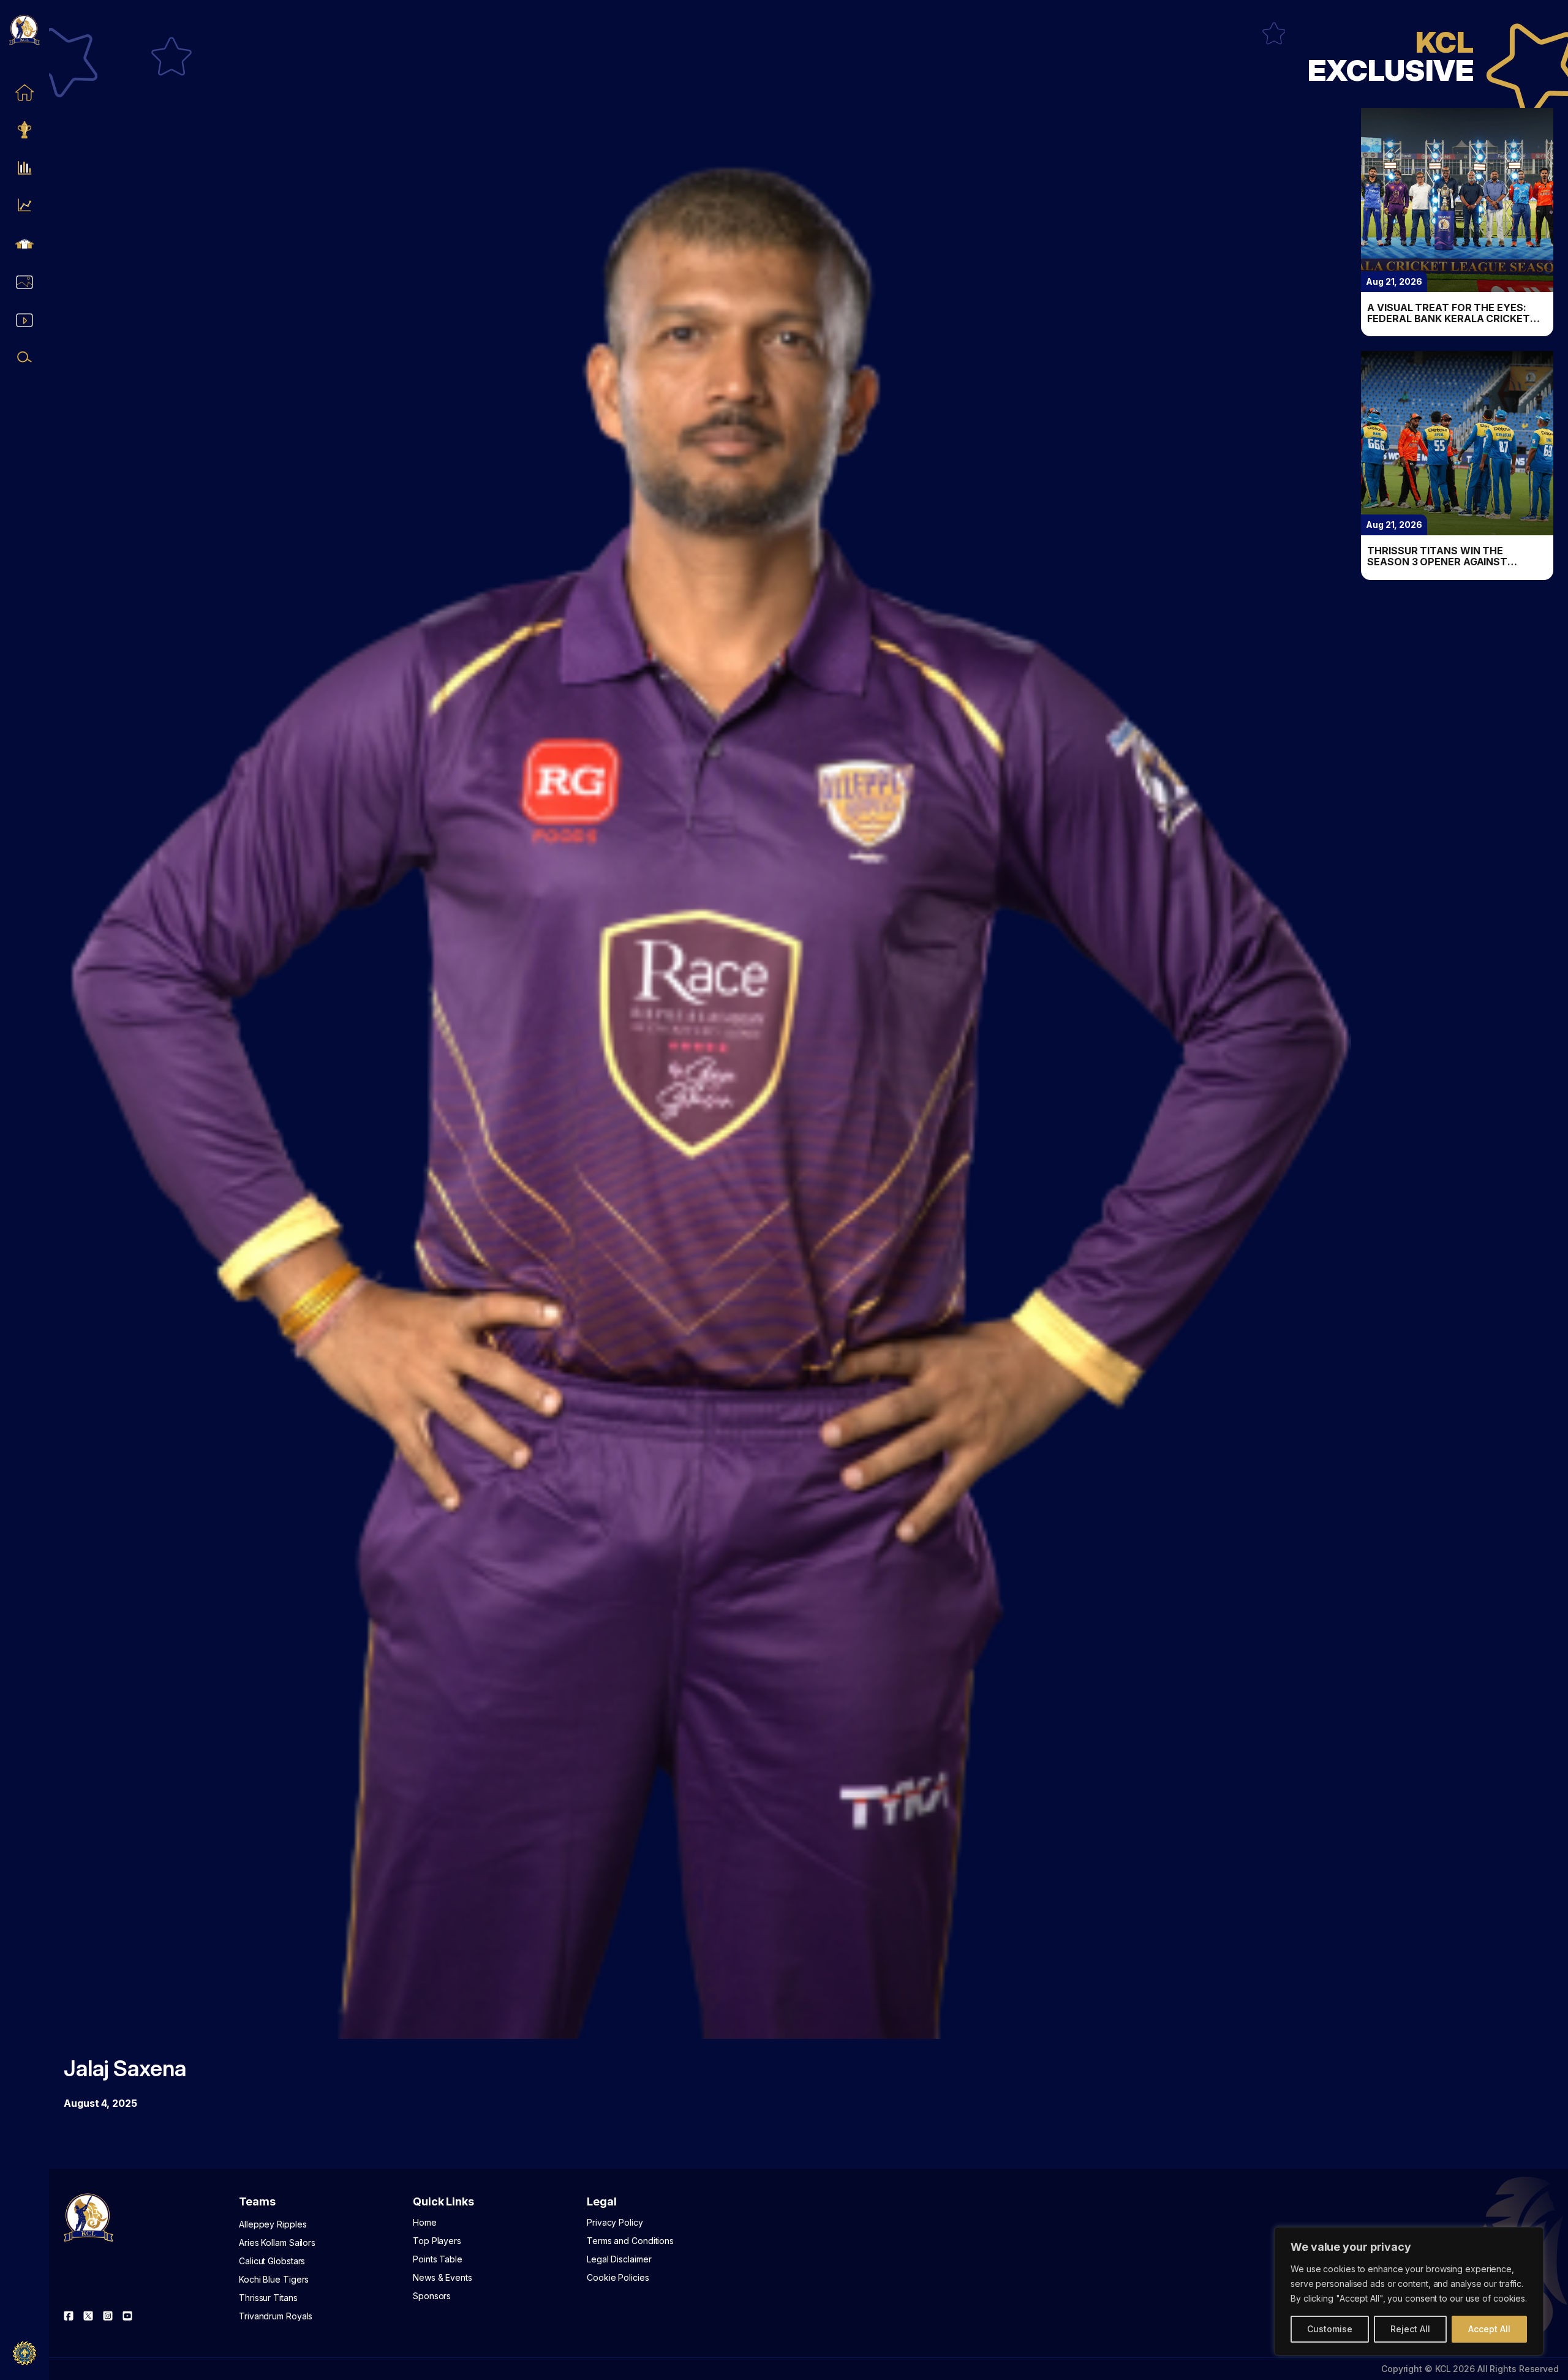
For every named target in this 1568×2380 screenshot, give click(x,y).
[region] (1409, 2291)
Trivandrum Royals (276, 2316)
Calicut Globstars (272, 2261)
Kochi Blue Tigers (274, 2279)
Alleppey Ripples (273, 2224)
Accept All (1489, 2329)
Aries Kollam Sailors (277, 2243)
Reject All (1410, 2329)
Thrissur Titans (268, 2298)
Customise (1330, 2329)
